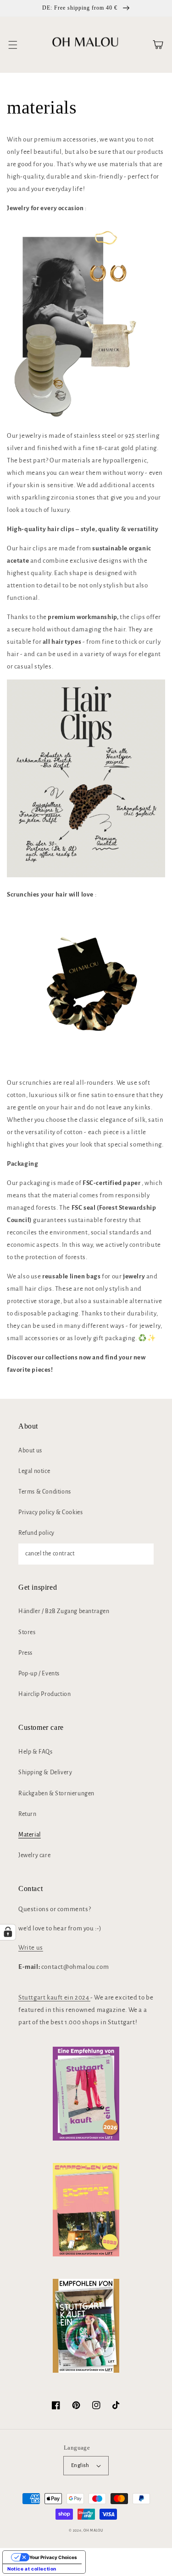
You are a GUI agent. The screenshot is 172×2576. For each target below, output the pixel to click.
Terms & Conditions (45, 1492)
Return (28, 1814)
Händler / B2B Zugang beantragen (64, 1611)
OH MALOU (93, 2530)
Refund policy (36, 1533)
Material (30, 1835)
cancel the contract (50, 1554)
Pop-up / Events (39, 1674)
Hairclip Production (44, 1694)
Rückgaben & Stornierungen (56, 1793)
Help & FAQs (36, 1752)
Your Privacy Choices (53, 2557)
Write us (31, 1948)
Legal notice (34, 1471)
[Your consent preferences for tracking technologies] (8, 1932)
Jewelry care (34, 1855)
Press (25, 1653)
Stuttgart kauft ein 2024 (54, 1997)
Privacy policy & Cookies (50, 1512)
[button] (13, 45)
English (80, 2465)
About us (30, 1451)
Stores (27, 1632)
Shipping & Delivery (45, 1772)
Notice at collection (32, 2569)
